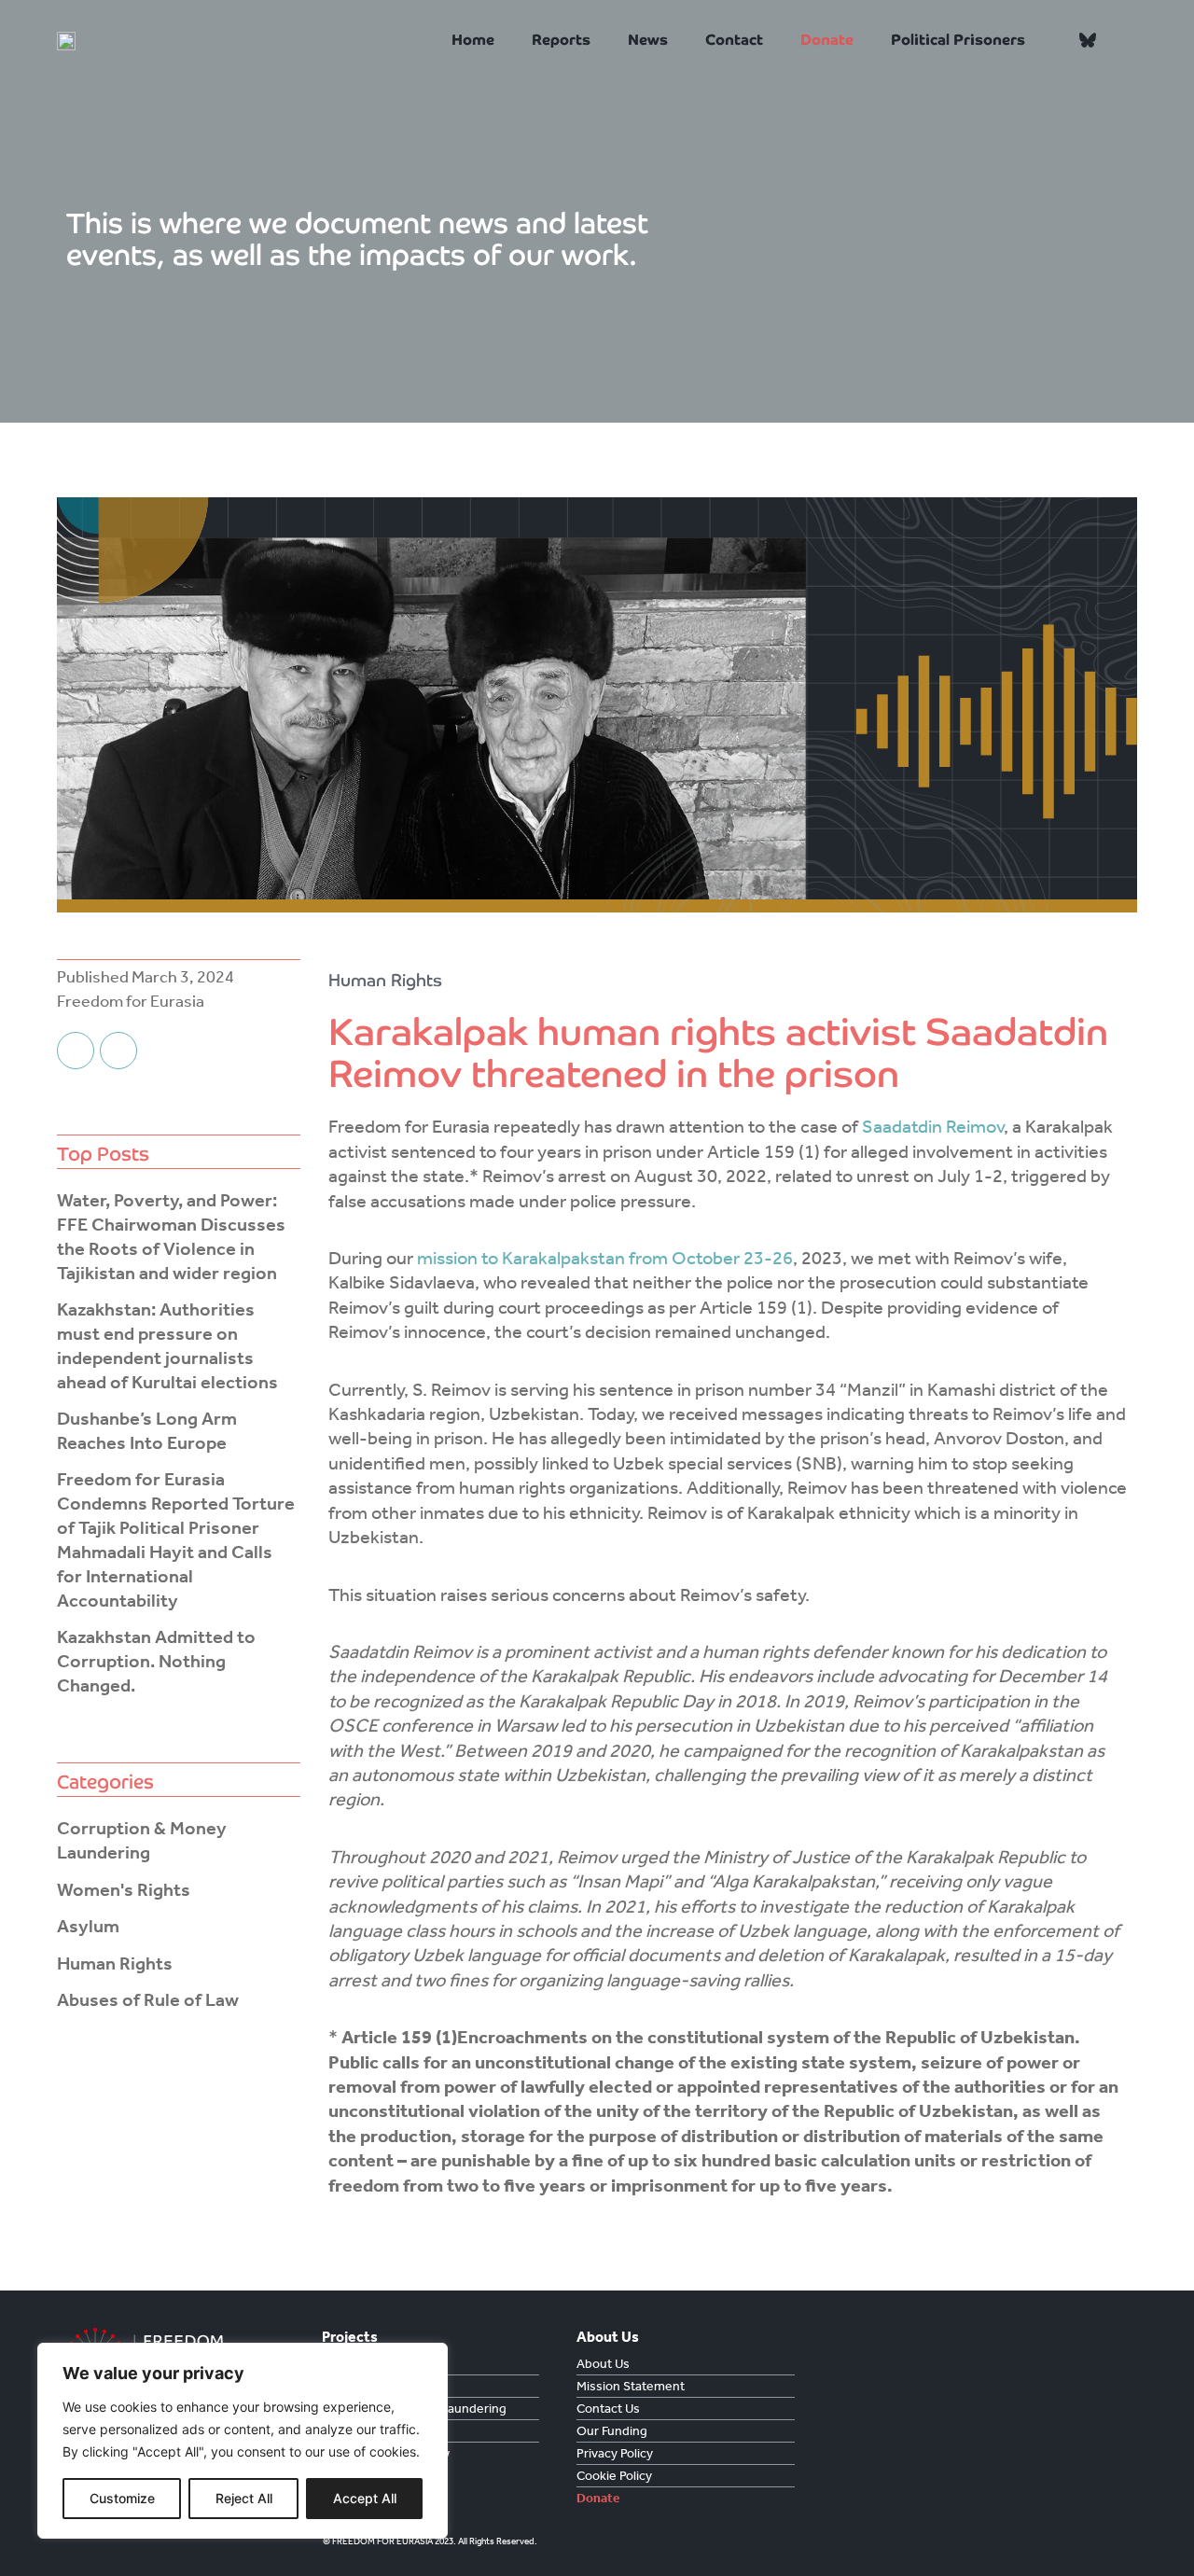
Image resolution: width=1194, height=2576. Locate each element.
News (648, 40)
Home (473, 40)
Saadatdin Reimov (931, 1126)
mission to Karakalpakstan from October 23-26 (605, 1258)
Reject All (244, 2498)
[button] (1121, 41)
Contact (734, 40)
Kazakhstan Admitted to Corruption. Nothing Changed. (156, 1661)
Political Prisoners (958, 40)
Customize (122, 2498)
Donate (827, 40)
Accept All (365, 2498)
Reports (561, 40)
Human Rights (385, 980)
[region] (243, 2441)
